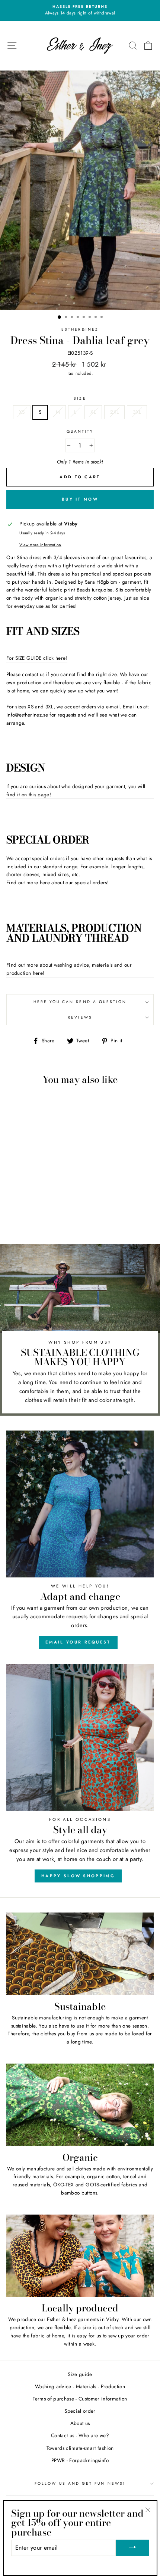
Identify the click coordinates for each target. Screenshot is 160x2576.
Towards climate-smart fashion (80, 2448)
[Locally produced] (80, 2256)
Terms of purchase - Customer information (80, 2399)
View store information (40, 545)
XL (93, 412)
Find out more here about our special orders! (57, 882)
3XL (137, 412)
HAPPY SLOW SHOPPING (78, 1876)
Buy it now (80, 499)
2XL (114, 412)
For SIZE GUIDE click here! (37, 658)
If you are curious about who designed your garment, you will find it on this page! (76, 790)
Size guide (80, 2374)
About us (80, 2423)
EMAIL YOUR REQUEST (78, 1642)
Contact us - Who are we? (80, 2435)
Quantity (80, 431)
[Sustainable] (80, 1954)
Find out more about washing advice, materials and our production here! (69, 969)
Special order (80, 2411)
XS (22, 412)
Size (80, 398)
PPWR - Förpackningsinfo (80, 2460)
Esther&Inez (80, 329)
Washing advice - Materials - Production (80, 2386)
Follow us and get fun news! (80, 2483)
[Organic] (80, 2105)
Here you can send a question (80, 1002)
